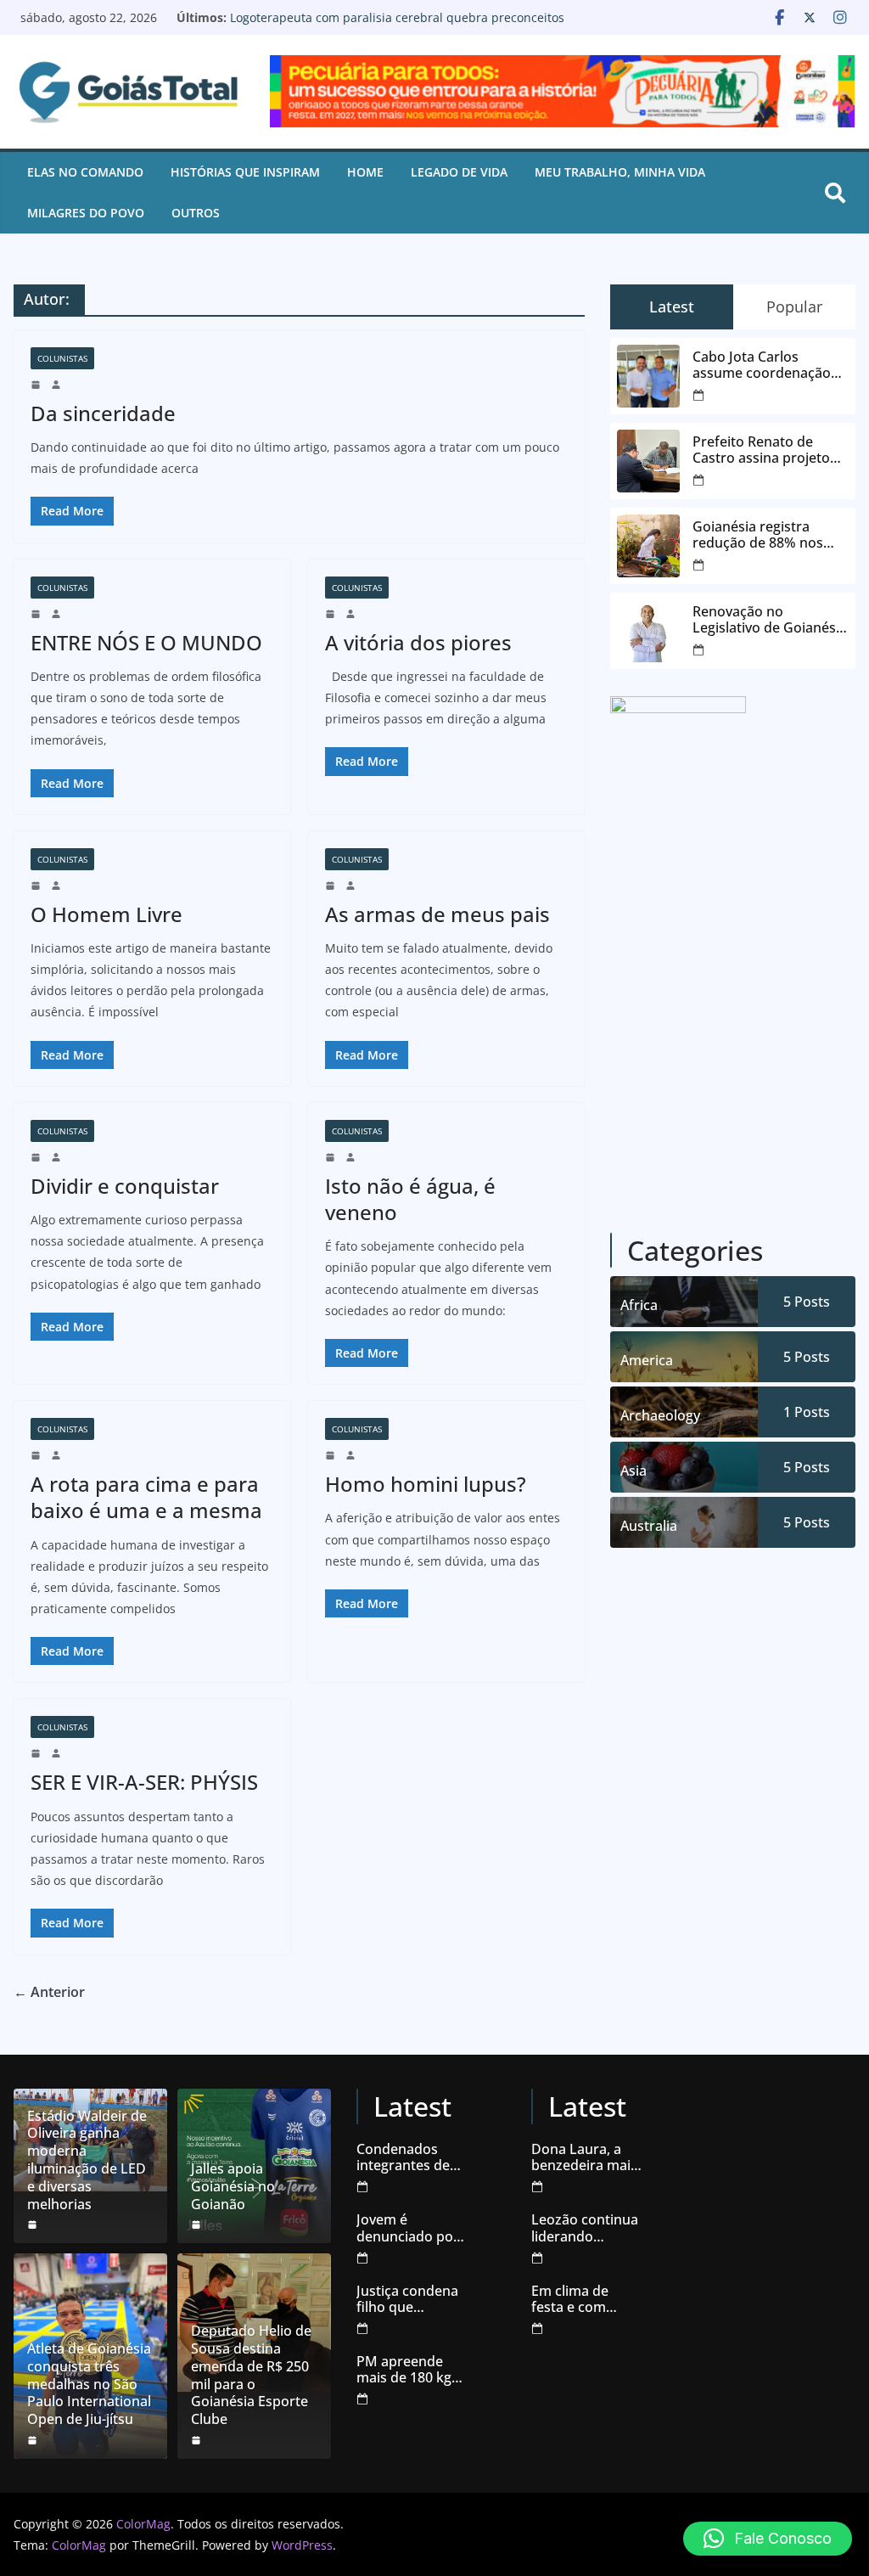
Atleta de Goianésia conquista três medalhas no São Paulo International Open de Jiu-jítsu (89, 2384)
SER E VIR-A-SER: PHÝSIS (144, 1782)
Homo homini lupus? (426, 1484)
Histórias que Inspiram (245, 172)
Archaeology (660, 1415)
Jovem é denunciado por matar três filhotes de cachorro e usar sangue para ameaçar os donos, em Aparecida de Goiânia (408, 2228)
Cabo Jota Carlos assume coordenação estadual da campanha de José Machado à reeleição (765, 365)
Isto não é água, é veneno (410, 1199)
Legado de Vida (459, 172)
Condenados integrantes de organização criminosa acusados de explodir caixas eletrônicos (405, 2157)
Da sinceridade (103, 413)
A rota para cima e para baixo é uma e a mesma (146, 1497)
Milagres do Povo (86, 213)
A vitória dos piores (418, 642)
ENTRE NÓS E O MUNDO (146, 642)
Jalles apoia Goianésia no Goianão (233, 2186)
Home (365, 172)
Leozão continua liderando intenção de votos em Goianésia (585, 2228)
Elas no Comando (85, 172)
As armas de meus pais (437, 914)
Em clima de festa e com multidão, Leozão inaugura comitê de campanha (587, 2299)
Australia (649, 1526)
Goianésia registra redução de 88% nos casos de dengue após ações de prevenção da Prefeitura (766, 535)
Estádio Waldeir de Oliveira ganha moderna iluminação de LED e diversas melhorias (87, 2160)
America (647, 1360)
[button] (768, 2539)
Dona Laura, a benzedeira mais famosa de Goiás (585, 2157)
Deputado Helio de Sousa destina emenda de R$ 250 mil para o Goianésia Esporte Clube (251, 2375)
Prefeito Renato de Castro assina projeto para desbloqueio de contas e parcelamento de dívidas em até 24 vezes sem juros (766, 450)
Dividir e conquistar (125, 1186)
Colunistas (62, 358)
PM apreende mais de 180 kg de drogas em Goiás (404, 2370)
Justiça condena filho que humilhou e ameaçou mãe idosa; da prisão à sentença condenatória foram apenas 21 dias (411, 2299)
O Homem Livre (107, 914)
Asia (634, 1471)
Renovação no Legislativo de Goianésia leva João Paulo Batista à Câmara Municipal (384, 25)
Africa (639, 1305)
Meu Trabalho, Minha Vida (620, 172)
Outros (196, 213)
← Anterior (49, 1992)
